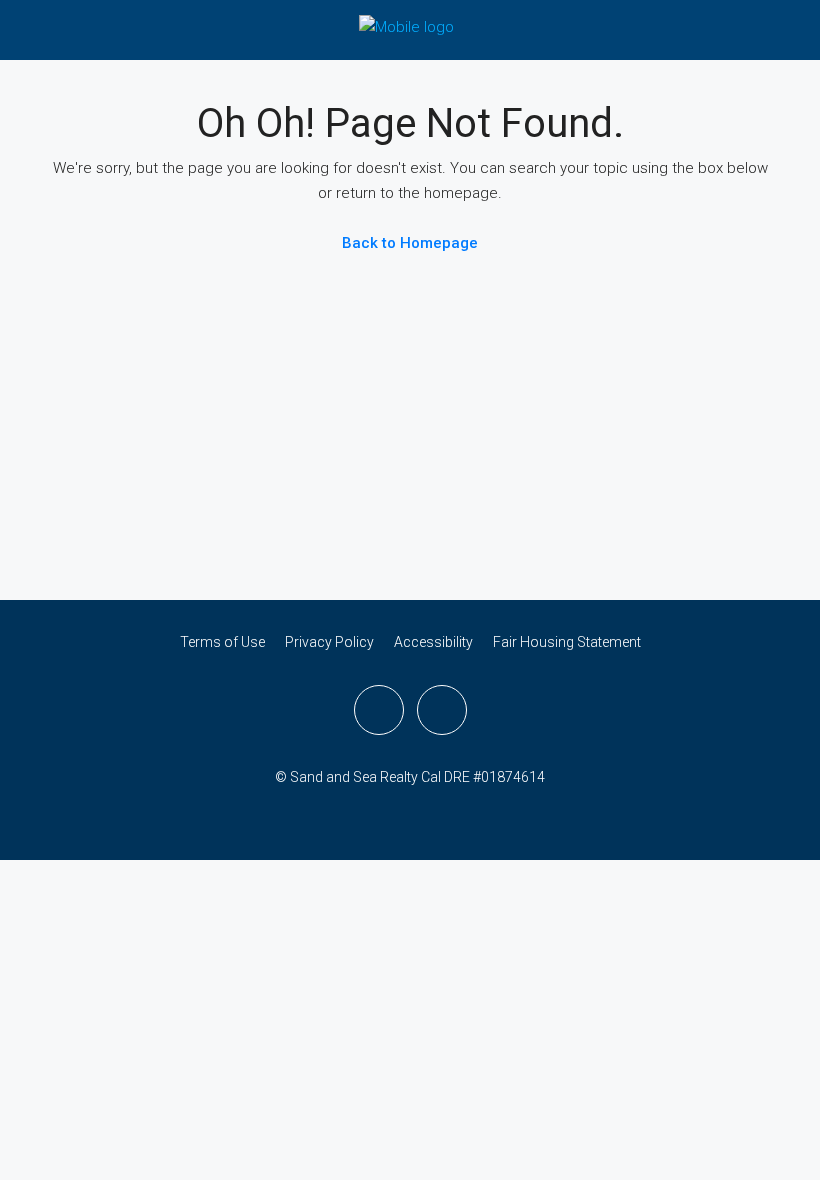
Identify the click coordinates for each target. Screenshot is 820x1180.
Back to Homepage (410, 243)
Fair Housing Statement (567, 642)
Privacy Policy (329, 642)
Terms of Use (222, 642)
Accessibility (433, 642)
